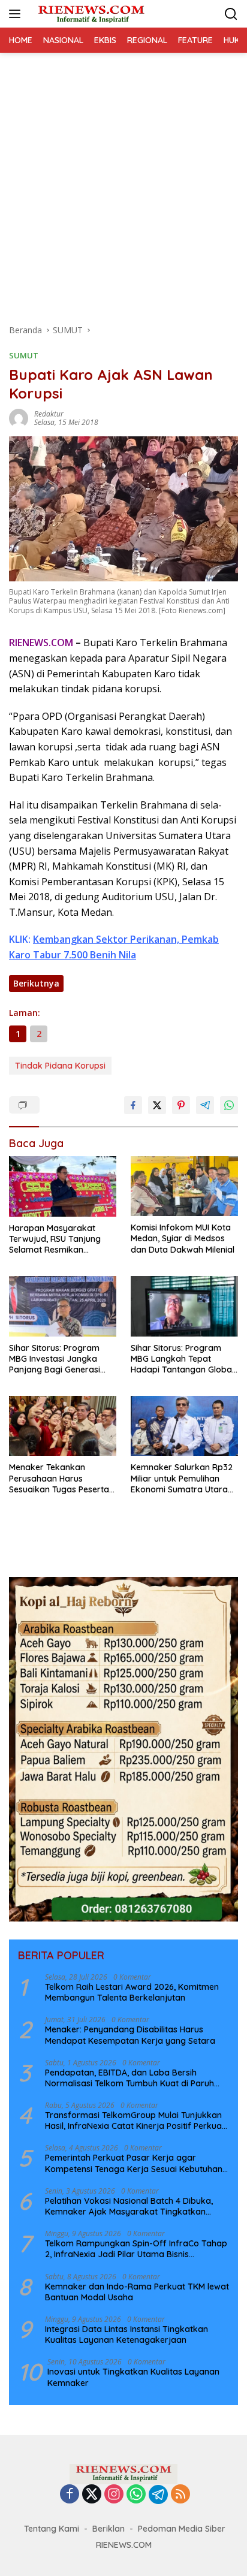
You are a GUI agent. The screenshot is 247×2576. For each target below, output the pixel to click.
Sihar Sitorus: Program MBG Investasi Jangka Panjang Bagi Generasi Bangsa (55, 1359)
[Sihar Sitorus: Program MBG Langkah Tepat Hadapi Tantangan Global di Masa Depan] (184, 1306)
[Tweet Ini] (157, 1105)
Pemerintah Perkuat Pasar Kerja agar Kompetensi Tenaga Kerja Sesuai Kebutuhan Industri (134, 2163)
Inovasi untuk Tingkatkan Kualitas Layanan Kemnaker (133, 2377)
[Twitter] (92, 2495)
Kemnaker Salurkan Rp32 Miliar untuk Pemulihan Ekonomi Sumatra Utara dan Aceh (182, 1478)
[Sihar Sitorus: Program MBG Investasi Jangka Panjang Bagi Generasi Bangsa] (63, 1306)
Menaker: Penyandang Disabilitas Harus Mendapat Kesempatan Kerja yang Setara (130, 2035)
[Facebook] (70, 2495)
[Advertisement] (123, 182)
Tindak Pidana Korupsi (60, 1066)
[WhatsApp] (136, 2495)
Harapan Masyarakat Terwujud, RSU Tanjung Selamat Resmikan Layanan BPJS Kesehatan (60, 1239)
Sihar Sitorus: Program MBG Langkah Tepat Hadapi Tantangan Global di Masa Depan (182, 1359)
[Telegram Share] (205, 1105)
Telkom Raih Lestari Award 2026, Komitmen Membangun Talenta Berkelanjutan (132, 1992)
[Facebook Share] (133, 1105)
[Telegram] (158, 2494)
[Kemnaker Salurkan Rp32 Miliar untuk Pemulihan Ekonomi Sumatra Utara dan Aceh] (184, 1426)
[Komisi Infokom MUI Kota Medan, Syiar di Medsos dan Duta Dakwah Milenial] (184, 1186)
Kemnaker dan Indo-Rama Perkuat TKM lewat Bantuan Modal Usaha (137, 2292)
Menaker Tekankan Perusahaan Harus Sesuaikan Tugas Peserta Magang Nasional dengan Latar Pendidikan (61, 1478)
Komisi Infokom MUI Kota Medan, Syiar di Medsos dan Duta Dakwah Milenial (183, 1238)
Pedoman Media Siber (182, 2529)
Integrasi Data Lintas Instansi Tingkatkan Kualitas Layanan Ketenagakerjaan (126, 2334)
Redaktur (49, 414)
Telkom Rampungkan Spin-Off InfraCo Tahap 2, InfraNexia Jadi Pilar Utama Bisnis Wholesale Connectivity (136, 2249)
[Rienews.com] (90, 13)
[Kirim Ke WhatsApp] (229, 1105)
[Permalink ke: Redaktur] (19, 417)
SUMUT (24, 355)
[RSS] (180, 2495)
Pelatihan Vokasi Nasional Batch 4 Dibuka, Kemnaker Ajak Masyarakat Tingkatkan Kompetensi (129, 2206)
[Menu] (17, 14)
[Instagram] (114, 2495)
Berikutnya (36, 983)
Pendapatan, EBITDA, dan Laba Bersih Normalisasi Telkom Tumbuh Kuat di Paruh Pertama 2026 (129, 2078)
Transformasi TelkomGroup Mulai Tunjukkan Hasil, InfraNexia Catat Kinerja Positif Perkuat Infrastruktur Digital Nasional (135, 2120)
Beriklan (109, 2529)
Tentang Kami (52, 2529)
